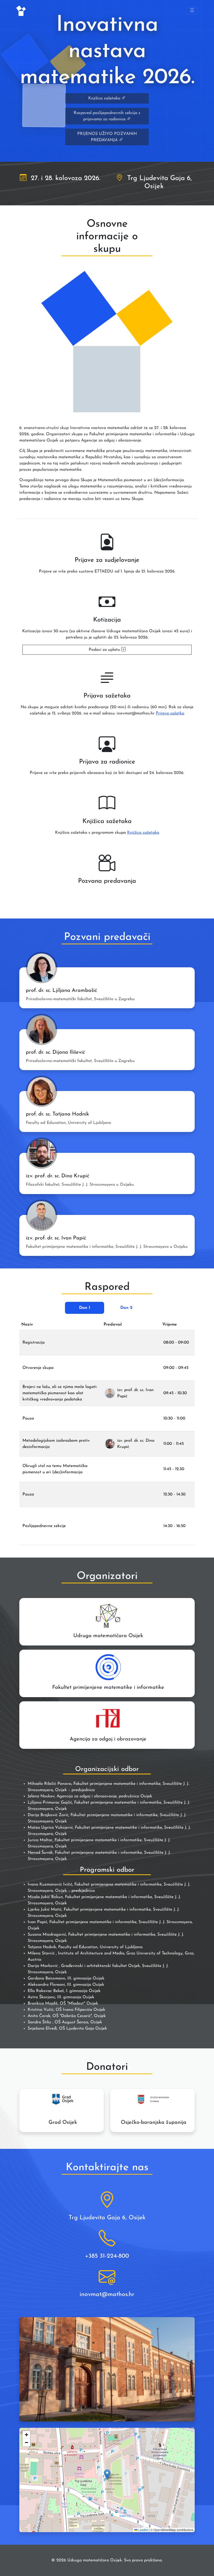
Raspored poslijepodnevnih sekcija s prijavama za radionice (107, 116)
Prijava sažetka (170, 713)
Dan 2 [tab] (126, 1308)
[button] (107, 2475)
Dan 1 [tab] (85, 1308)
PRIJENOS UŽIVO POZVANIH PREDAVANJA (107, 137)
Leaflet (143, 2530)
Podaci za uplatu (105, 650)
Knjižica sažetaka (105, 98)
